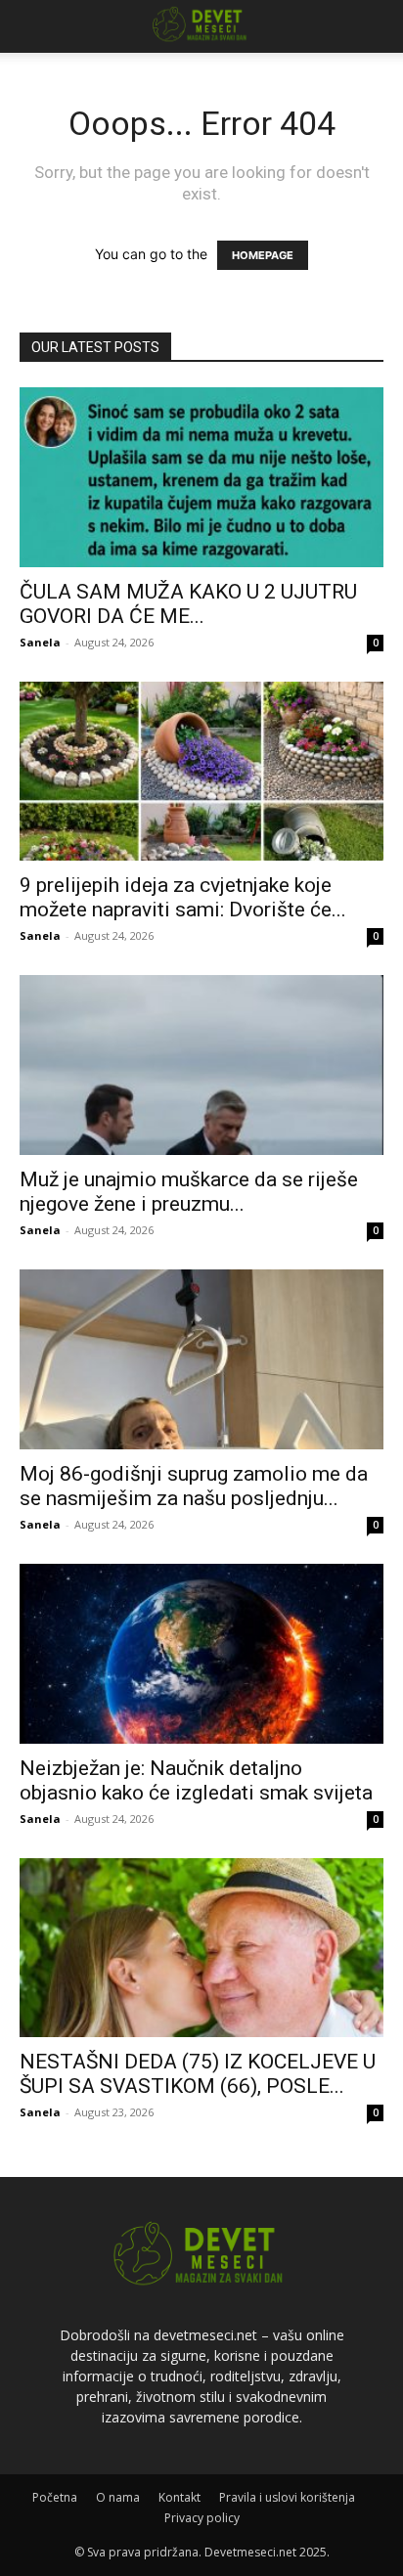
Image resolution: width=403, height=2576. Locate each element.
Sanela (40, 642)
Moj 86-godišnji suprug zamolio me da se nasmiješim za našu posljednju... (194, 1486)
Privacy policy (202, 2518)
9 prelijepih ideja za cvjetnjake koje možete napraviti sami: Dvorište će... (183, 897)
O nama (118, 2497)
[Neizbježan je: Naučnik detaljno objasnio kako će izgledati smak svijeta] (201, 1654)
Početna (55, 2497)
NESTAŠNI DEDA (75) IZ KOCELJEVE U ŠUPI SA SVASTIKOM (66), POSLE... (198, 2074)
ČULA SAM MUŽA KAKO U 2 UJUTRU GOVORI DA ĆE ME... (188, 604)
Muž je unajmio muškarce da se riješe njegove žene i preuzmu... (189, 1192)
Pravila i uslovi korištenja (287, 2497)
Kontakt (179, 2497)
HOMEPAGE (263, 255)
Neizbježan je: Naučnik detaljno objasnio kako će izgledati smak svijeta (196, 1780)
